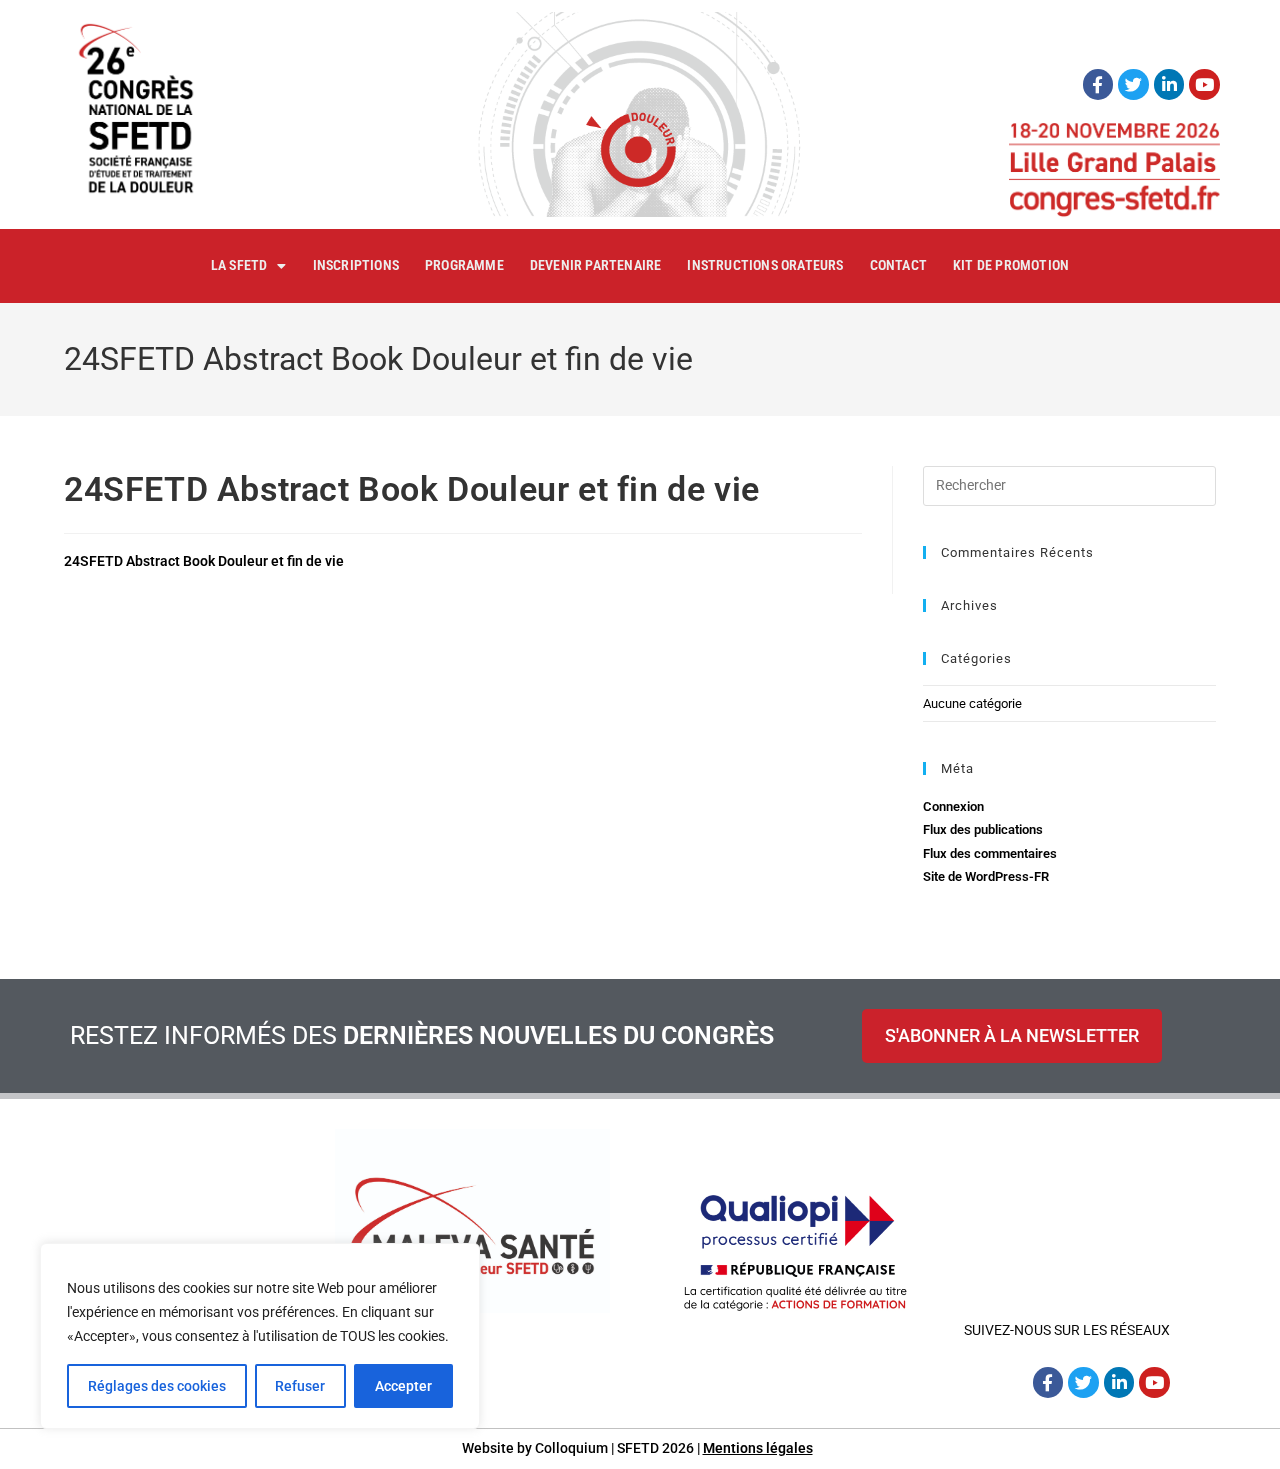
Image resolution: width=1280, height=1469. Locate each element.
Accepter (403, 1386)
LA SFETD (239, 265)
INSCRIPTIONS (356, 265)
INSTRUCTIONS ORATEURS (765, 265)
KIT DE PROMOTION (1011, 265)
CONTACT (898, 265)
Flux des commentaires (990, 853)
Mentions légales (758, 1448)
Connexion (953, 806)
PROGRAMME (464, 265)
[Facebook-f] (1098, 84)
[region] (260, 1336)
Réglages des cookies (157, 1386)
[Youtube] (1204, 84)
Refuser (300, 1386)
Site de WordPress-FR (986, 876)
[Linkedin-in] (1169, 84)
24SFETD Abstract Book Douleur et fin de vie (204, 561)
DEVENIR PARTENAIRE (596, 265)
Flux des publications (983, 829)
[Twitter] (1133, 84)
